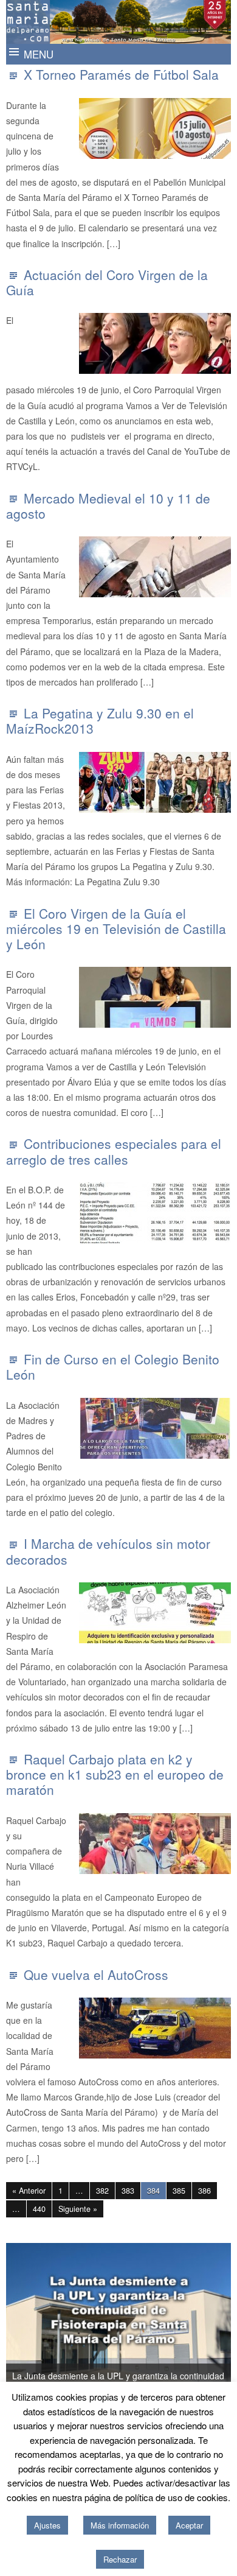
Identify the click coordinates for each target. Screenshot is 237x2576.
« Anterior (29, 2191)
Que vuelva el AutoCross (96, 1974)
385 (179, 2191)
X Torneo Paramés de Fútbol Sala (121, 74)
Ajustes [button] (47, 2525)
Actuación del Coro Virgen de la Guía (107, 282)
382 (102, 2191)
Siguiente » (78, 2209)
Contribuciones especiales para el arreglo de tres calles (114, 1151)
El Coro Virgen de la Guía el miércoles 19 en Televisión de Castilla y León (116, 928)
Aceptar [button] (189, 2525)
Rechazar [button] (120, 2559)
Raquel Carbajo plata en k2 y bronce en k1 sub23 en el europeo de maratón (115, 1774)
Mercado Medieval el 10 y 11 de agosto (108, 506)
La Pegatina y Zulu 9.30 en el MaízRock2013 (100, 721)
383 (128, 2191)
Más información (120, 2525)
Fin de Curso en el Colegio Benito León (113, 1367)
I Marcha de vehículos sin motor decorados (108, 1551)
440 (39, 2209)
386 (204, 2191)
